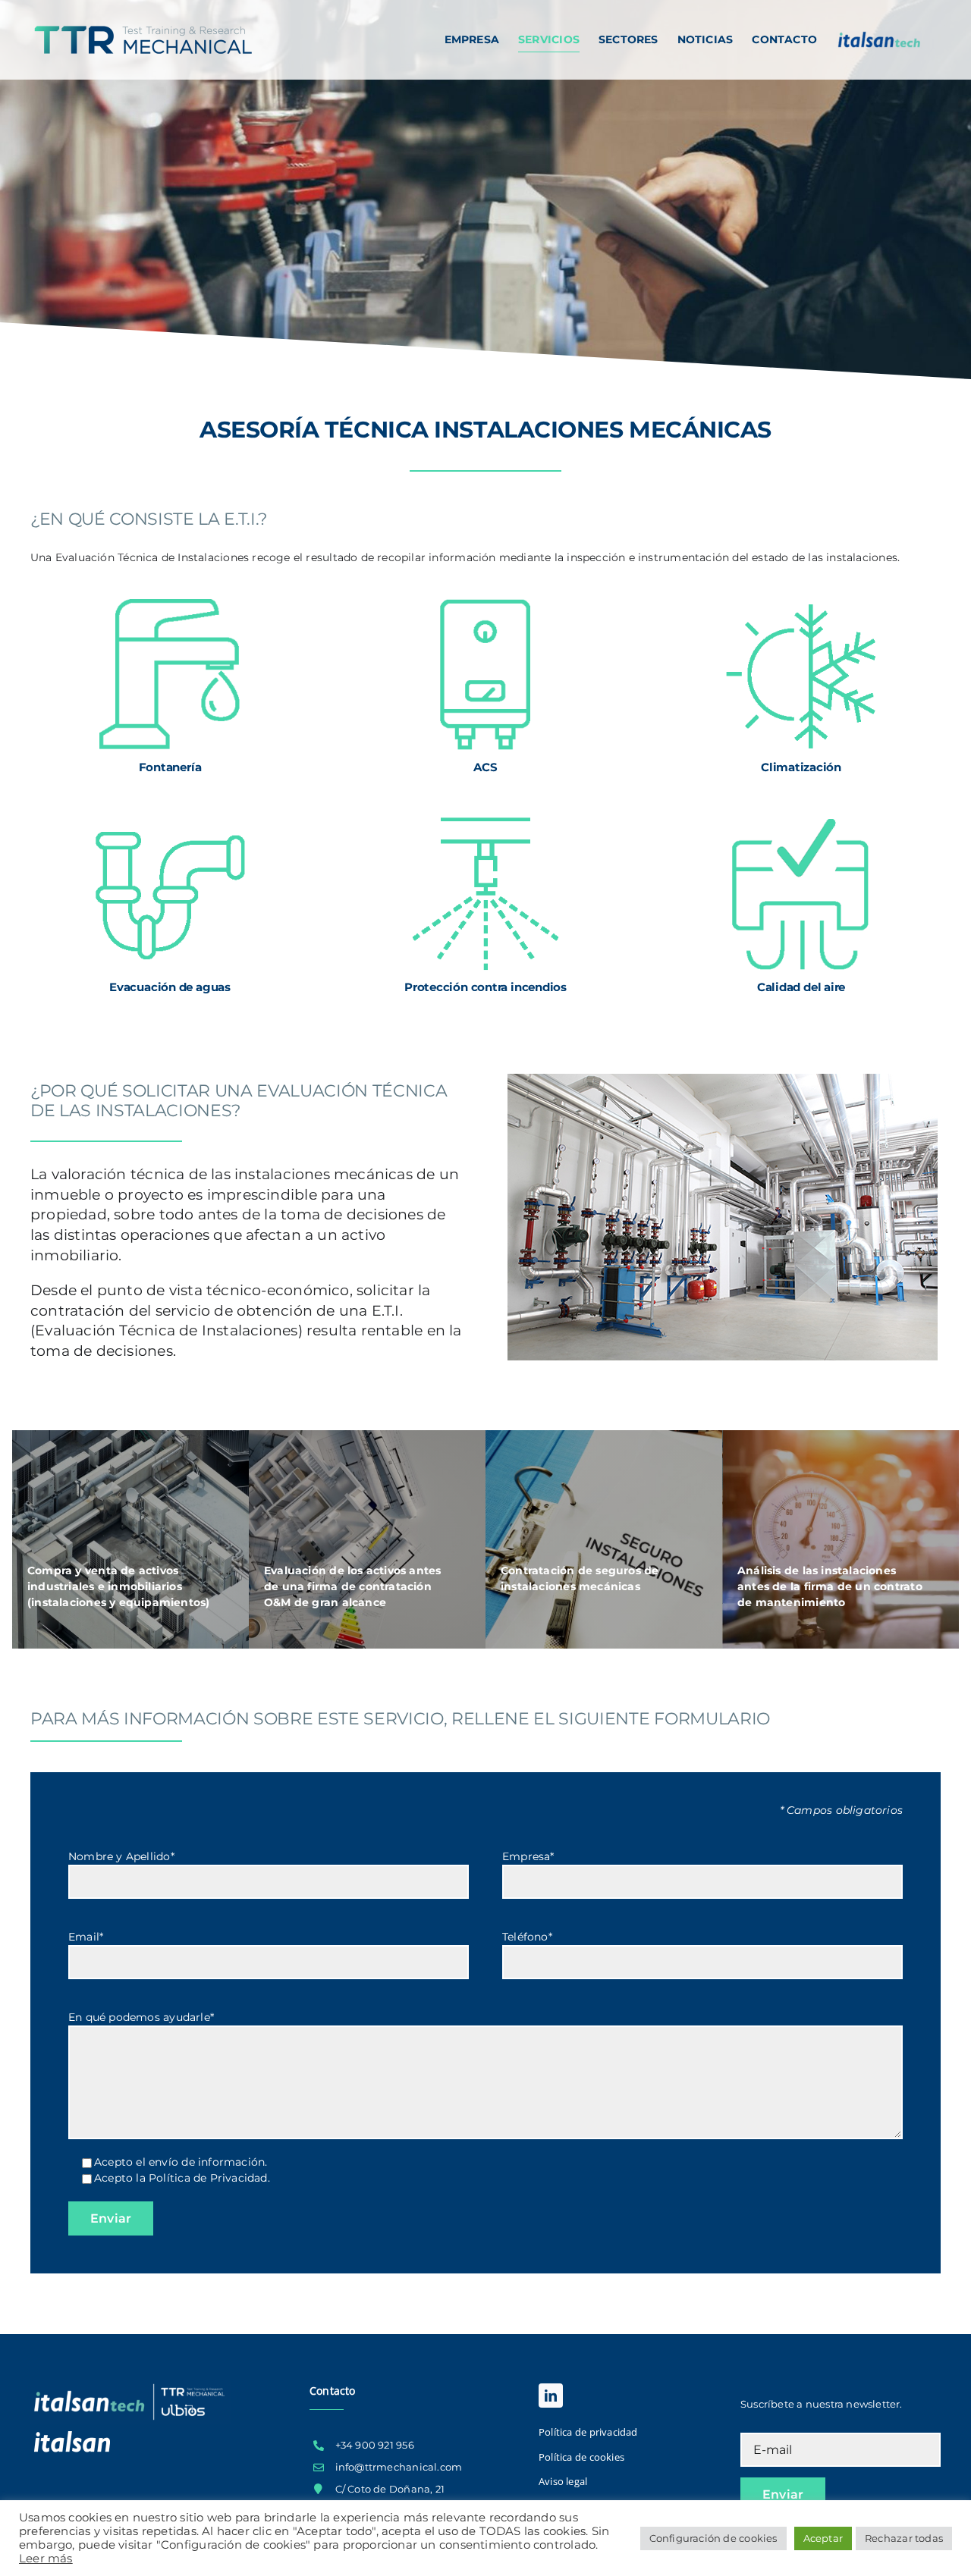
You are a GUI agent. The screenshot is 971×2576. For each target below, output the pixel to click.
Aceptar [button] (823, 2538)
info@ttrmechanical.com (399, 2467)
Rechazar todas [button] (904, 2538)
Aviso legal (563, 2481)
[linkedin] (551, 2396)
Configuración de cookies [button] (713, 2538)
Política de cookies (581, 2457)
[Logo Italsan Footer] (72, 2436)
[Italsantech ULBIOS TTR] (130, 2385)
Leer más (46, 2559)
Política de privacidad (588, 2432)
